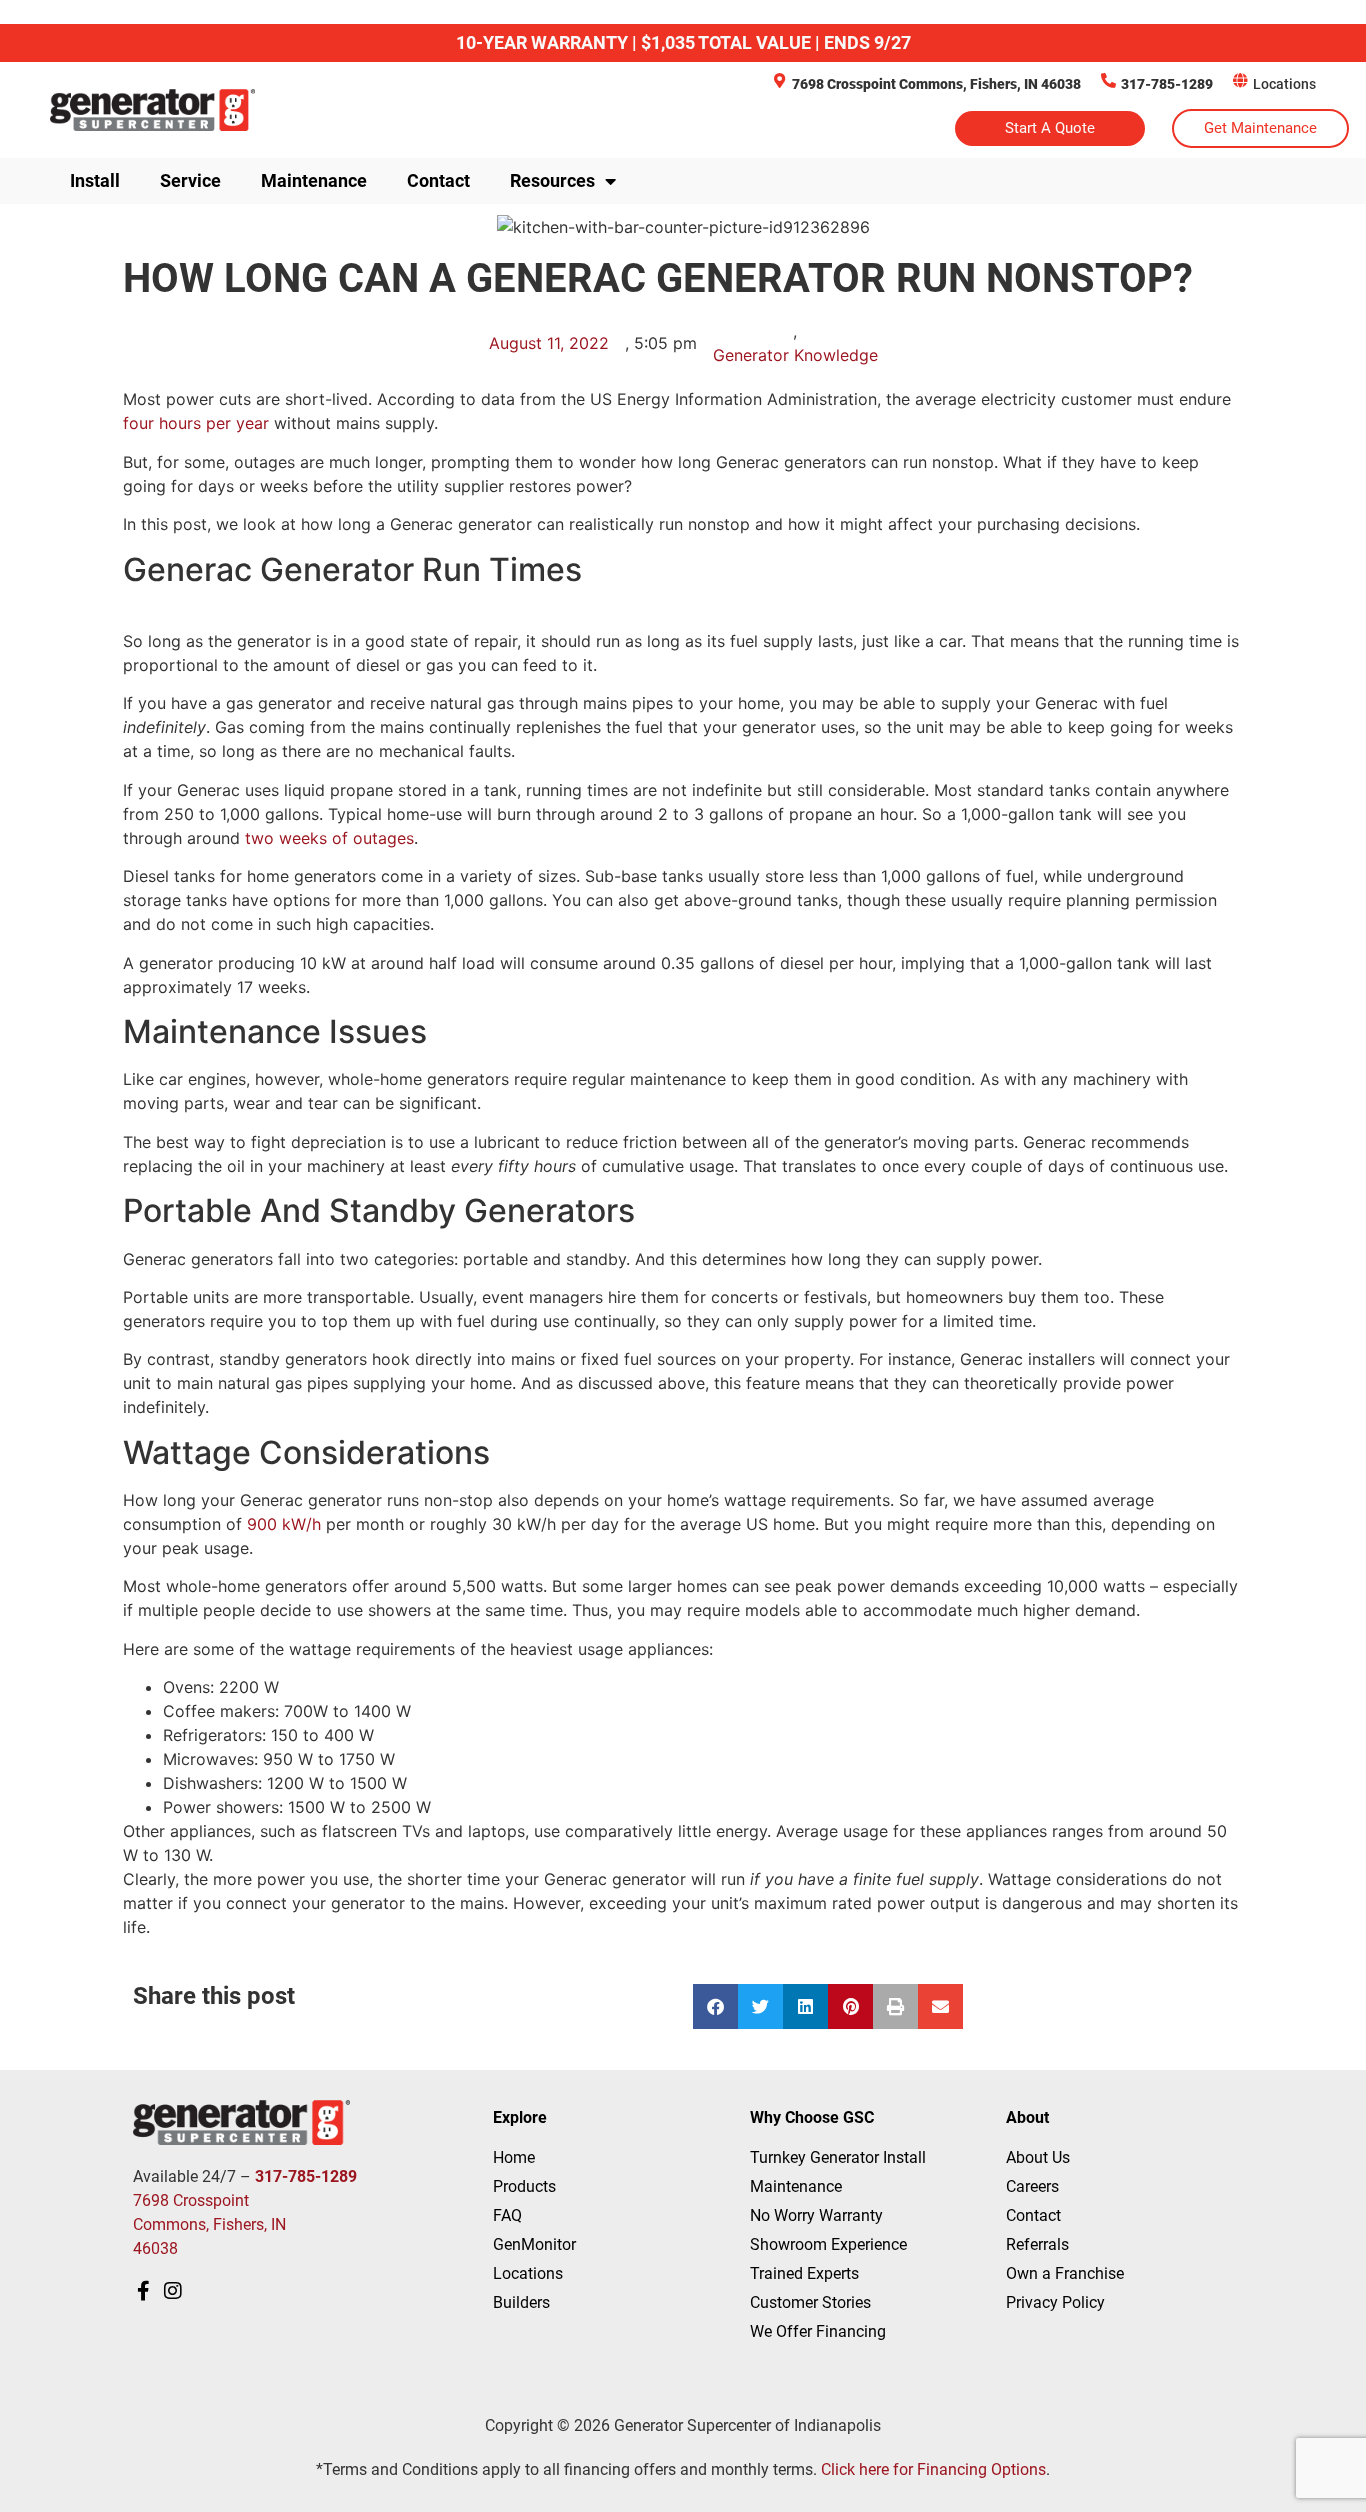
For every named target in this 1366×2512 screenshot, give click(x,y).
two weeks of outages (329, 838)
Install (95, 180)
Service (190, 180)
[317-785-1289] (1108, 80)
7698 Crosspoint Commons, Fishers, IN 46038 (936, 84)
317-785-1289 (1167, 84)
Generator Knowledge (795, 355)
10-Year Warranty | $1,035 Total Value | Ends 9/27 (683, 42)
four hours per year (196, 423)
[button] (715, 2006)
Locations (1284, 84)
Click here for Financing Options (933, 2469)
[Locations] (1240, 80)
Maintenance (314, 180)
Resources (552, 180)
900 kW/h (284, 1524)
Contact (438, 180)
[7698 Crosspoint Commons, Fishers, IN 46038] (779, 80)
